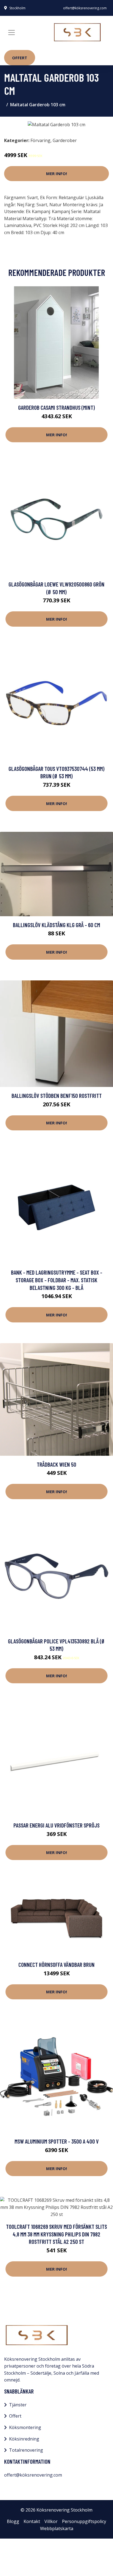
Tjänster (18, 2405)
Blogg (13, 2521)
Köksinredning (24, 2439)
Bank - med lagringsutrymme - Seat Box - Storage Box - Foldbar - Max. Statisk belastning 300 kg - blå (57, 1280)
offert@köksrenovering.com (85, 8)
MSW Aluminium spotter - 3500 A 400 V (57, 2141)
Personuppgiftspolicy (84, 2521)
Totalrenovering (26, 2450)
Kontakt (32, 2521)
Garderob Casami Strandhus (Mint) (56, 407)
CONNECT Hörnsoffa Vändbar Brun (56, 1965)
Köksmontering (25, 2427)
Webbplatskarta (57, 2528)
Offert (20, 58)
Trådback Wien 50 (56, 1464)
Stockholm (17, 8)
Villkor (51, 2521)
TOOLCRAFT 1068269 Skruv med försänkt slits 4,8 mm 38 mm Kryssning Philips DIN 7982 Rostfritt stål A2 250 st (56, 2234)
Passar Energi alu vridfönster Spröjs (56, 1825)
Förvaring (40, 140)
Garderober (65, 140)
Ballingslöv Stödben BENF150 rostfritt (57, 1096)
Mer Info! (56, 173)
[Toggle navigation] (12, 33)
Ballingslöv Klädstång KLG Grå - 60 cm (56, 925)
